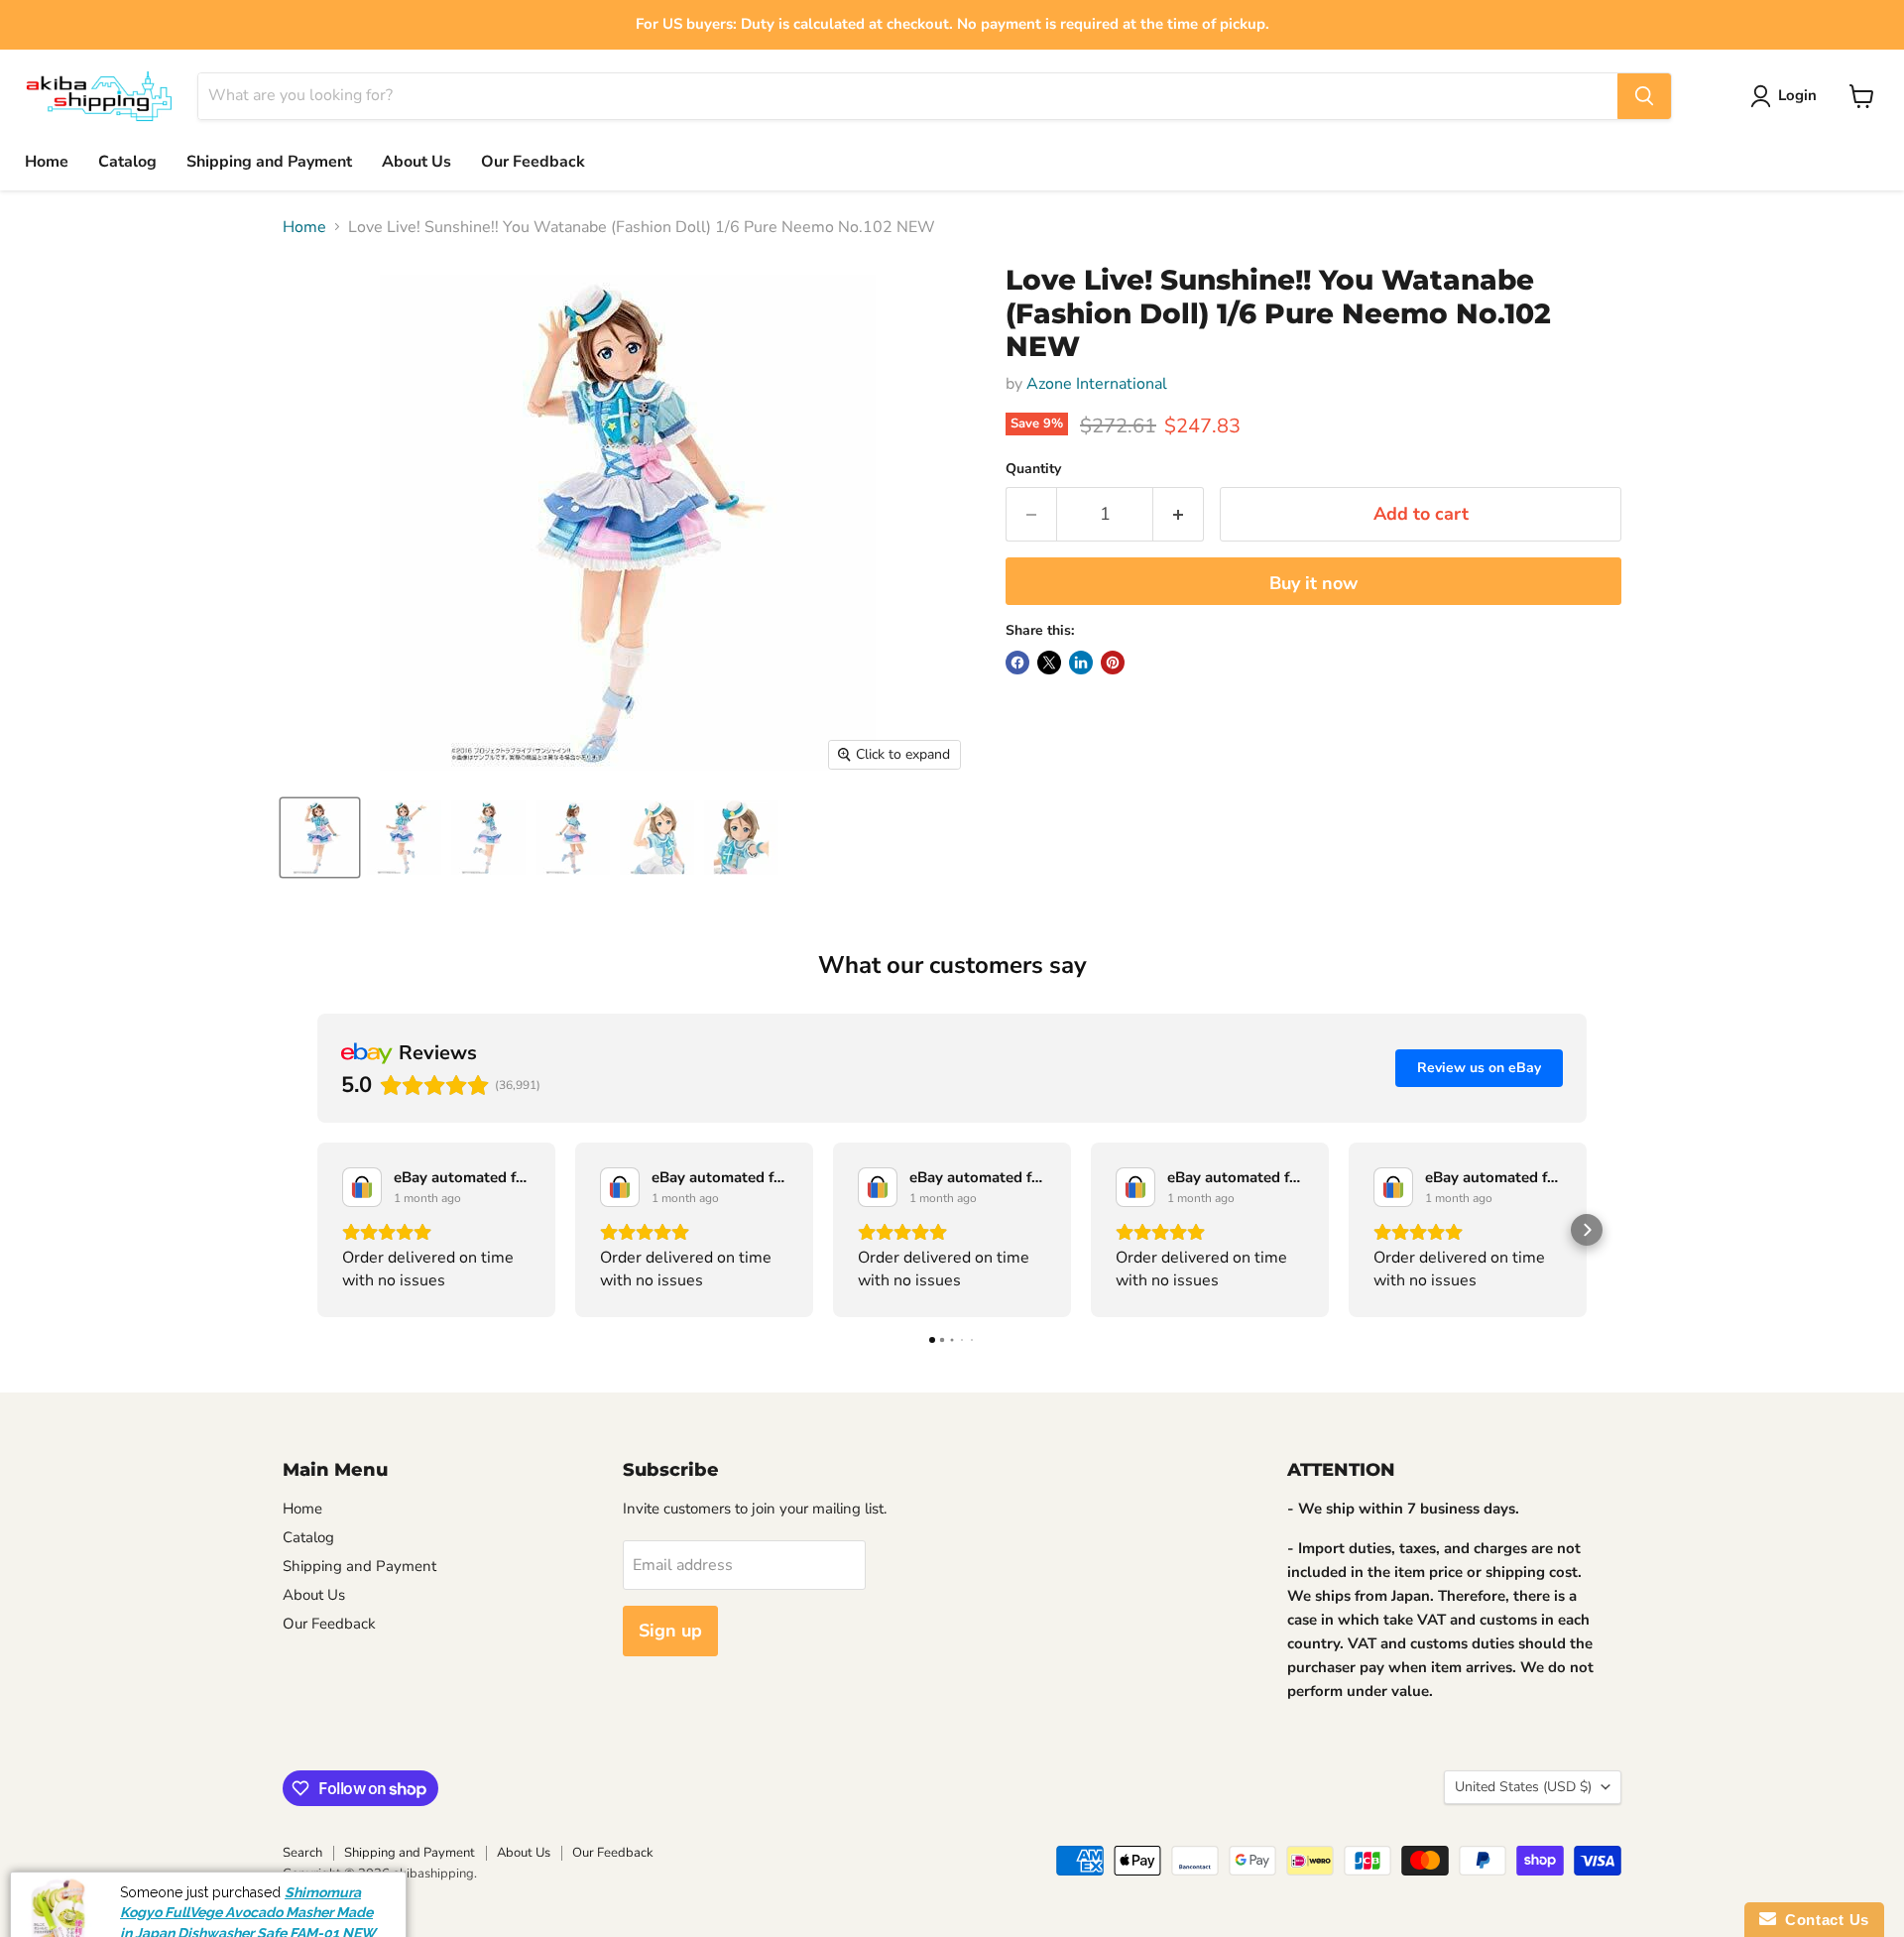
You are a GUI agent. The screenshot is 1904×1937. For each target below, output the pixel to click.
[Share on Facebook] (1017, 663)
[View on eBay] (362, 1187)
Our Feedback (533, 162)
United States (1523, 1787)
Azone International (1097, 384)
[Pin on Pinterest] (1113, 663)
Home (47, 162)
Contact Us (1823, 1920)
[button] (317, 1230)
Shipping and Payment (269, 162)
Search (302, 1853)
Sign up (670, 1631)
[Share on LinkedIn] (1081, 663)
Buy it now (1313, 583)
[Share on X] (1049, 663)
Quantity (1033, 469)
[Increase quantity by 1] (1179, 514)
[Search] (1644, 96)
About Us (416, 162)
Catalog (127, 162)
